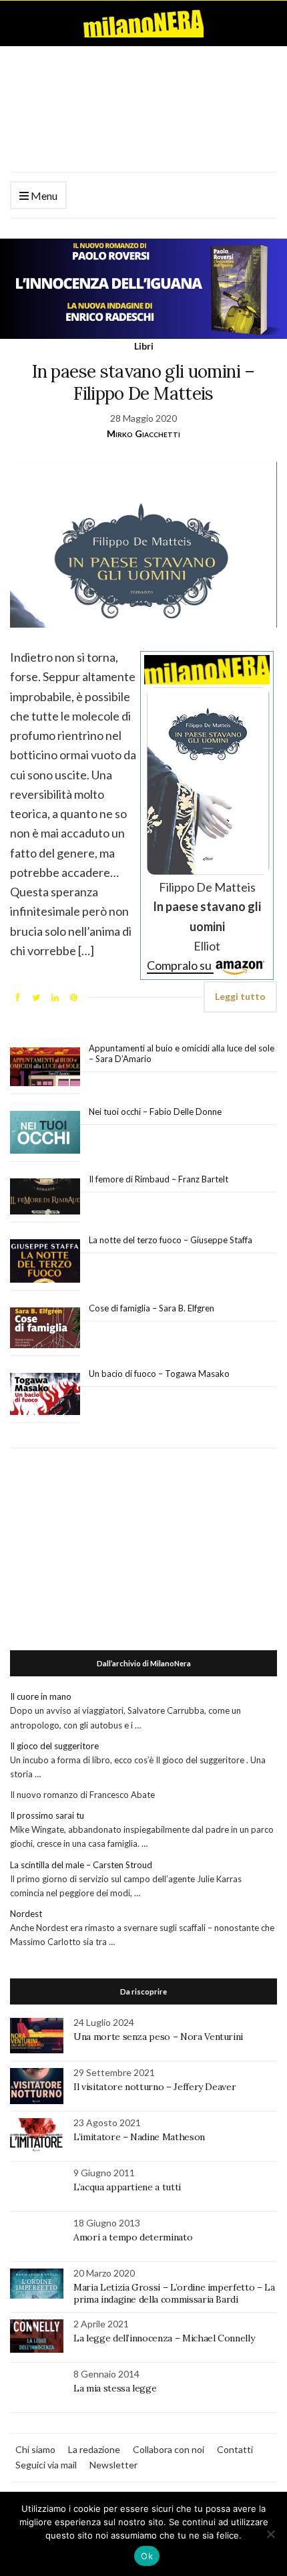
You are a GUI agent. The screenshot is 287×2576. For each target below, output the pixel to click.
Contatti (235, 2449)
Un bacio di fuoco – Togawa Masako (159, 1374)
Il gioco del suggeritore (54, 1746)
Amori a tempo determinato (133, 2237)
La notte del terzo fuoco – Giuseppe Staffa (171, 1240)
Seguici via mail (46, 2465)
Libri (144, 346)
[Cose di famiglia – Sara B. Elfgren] (45, 1328)
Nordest (26, 1914)
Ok (147, 2556)
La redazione (94, 2449)
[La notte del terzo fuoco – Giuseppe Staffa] (45, 1261)
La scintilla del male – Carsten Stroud (81, 1865)
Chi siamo (35, 2449)
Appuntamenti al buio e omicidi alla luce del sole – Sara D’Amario (182, 1053)
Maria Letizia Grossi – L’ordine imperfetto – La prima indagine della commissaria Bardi (174, 2293)
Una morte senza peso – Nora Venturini (158, 2037)
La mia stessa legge (115, 2388)
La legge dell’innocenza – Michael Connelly (164, 2338)
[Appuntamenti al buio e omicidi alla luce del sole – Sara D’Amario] (45, 1067)
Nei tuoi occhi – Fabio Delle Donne (155, 1112)
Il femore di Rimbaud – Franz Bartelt (160, 1179)
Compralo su (180, 965)
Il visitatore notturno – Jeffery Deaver (155, 2087)
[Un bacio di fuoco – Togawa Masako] (45, 1394)
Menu (43, 196)
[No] (270, 2534)
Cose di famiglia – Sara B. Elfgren (152, 1308)
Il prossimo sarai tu (47, 1815)
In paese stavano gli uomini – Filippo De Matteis (143, 382)
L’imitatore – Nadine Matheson (139, 2137)
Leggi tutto (240, 996)
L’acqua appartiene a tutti (127, 2187)
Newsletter (113, 2465)
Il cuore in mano (41, 1696)
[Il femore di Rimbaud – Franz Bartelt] (45, 1197)
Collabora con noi (169, 2449)
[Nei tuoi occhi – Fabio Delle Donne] (45, 1133)
